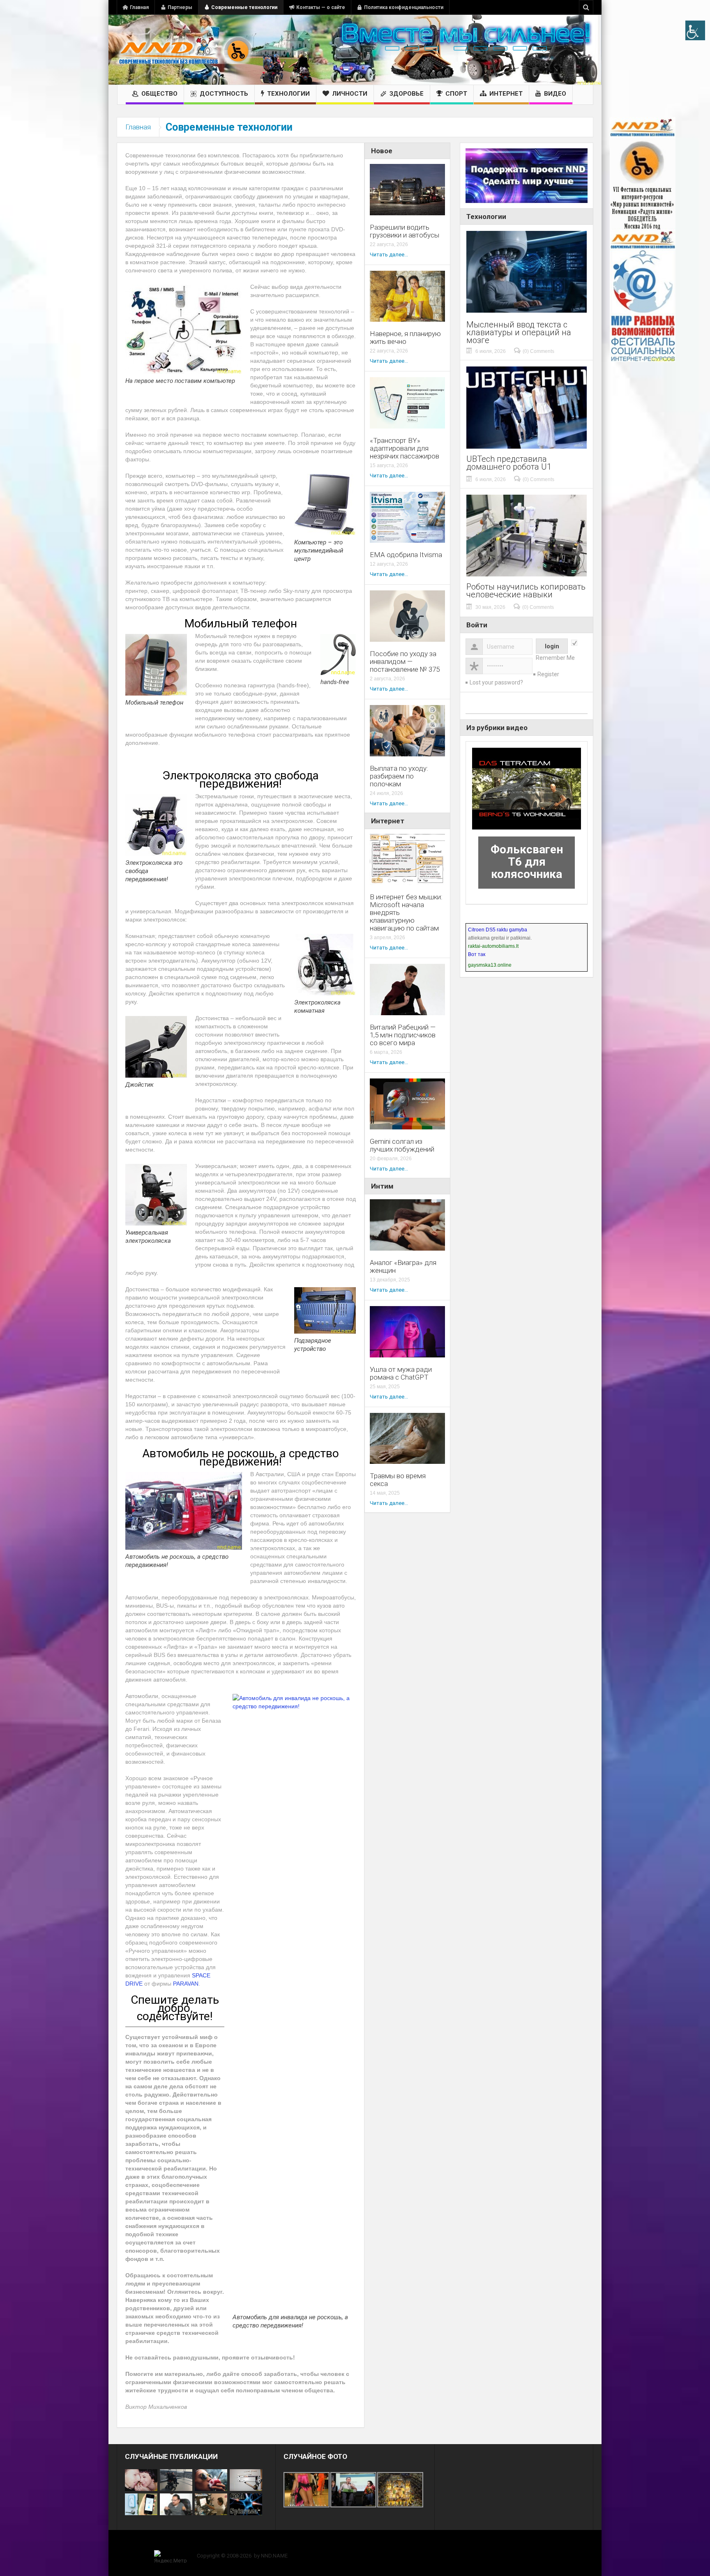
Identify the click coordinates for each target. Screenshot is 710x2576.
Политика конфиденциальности (404, 7)
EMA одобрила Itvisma (406, 555)
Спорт (456, 94)
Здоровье (407, 94)
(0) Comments (538, 351)
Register (548, 674)
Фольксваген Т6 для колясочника (527, 862)
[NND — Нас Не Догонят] (184, 50)
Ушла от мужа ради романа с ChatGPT (401, 1373)
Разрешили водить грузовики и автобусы (405, 231)
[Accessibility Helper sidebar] (695, 30)
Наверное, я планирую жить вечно (405, 338)
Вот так (477, 954)
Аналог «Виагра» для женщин (403, 1267)
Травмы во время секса (398, 1480)
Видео (555, 94)
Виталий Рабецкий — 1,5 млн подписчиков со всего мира (403, 1035)
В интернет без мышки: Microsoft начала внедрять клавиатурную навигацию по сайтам (406, 913)
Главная (139, 7)
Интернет (506, 94)
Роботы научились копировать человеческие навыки (526, 591)
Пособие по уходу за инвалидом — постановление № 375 (405, 662)
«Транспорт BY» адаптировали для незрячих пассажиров (405, 448)
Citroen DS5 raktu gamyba (498, 930)
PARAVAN (186, 1984)
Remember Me (555, 658)
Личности (350, 94)
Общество (159, 94)
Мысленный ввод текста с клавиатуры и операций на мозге (519, 333)
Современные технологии (244, 7)
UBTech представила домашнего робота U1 (509, 463)
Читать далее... (389, 255)
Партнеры (180, 7)
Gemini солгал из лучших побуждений (402, 1145)
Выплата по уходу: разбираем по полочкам (399, 776)
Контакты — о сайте (321, 7)
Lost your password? (496, 682)
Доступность (224, 94)
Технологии (288, 94)
